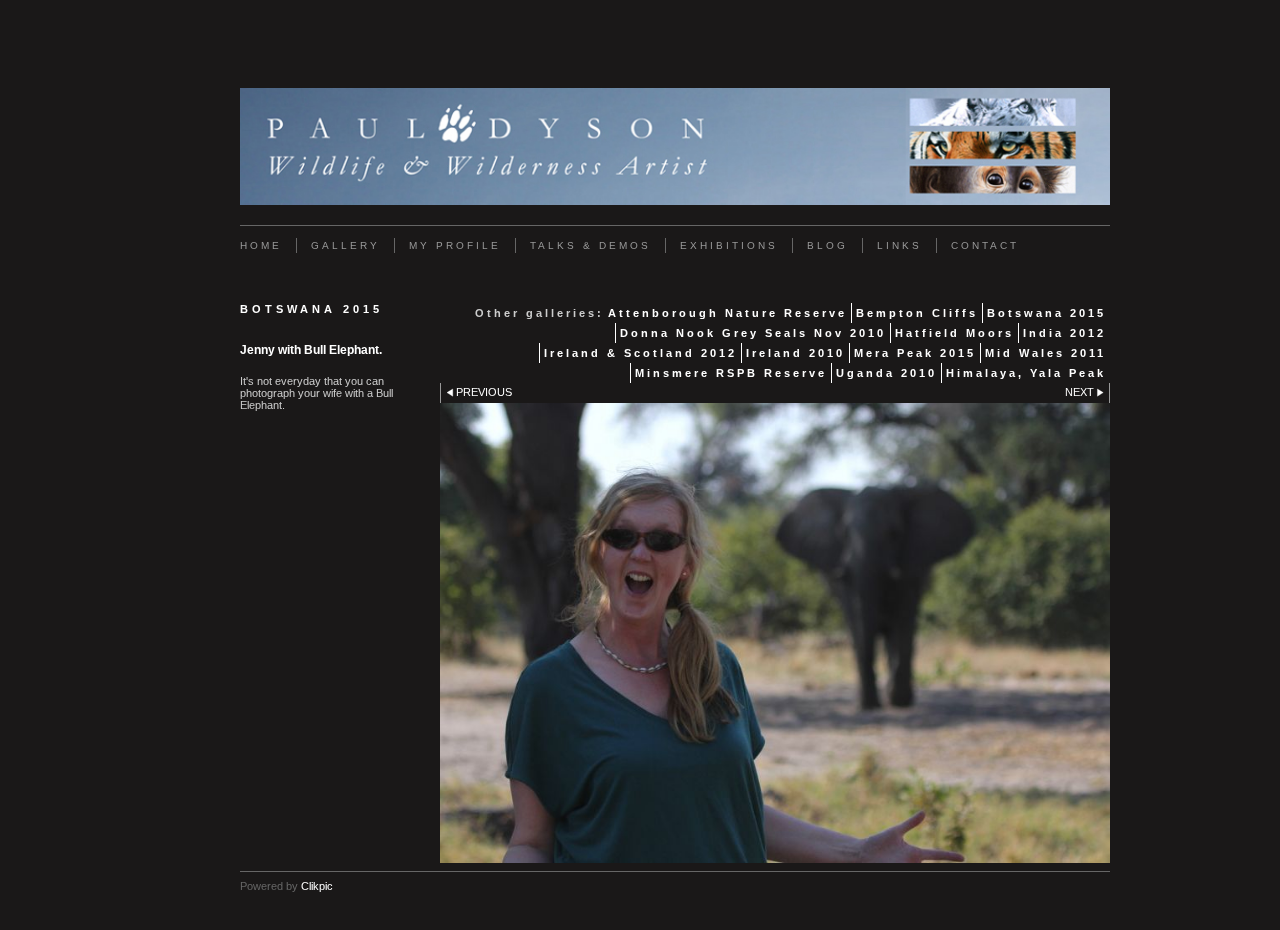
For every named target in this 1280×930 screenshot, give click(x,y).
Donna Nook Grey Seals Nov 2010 (753, 333)
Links (899, 245)
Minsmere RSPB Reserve (731, 373)
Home (261, 245)
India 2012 (1064, 333)
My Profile (455, 245)
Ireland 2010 (795, 353)
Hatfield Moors (954, 333)
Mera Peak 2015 (915, 353)
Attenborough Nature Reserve (727, 313)
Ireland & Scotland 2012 (640, 353)
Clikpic (317, 886)
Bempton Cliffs (917, 313)
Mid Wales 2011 (1045, 353)
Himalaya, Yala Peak (1026, 373)
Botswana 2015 (1046, 313)
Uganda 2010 (886, 373)
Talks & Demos (590, 245)
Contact (985, 245)
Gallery (345, 245)
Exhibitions (729, 245)
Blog (827, 245)
